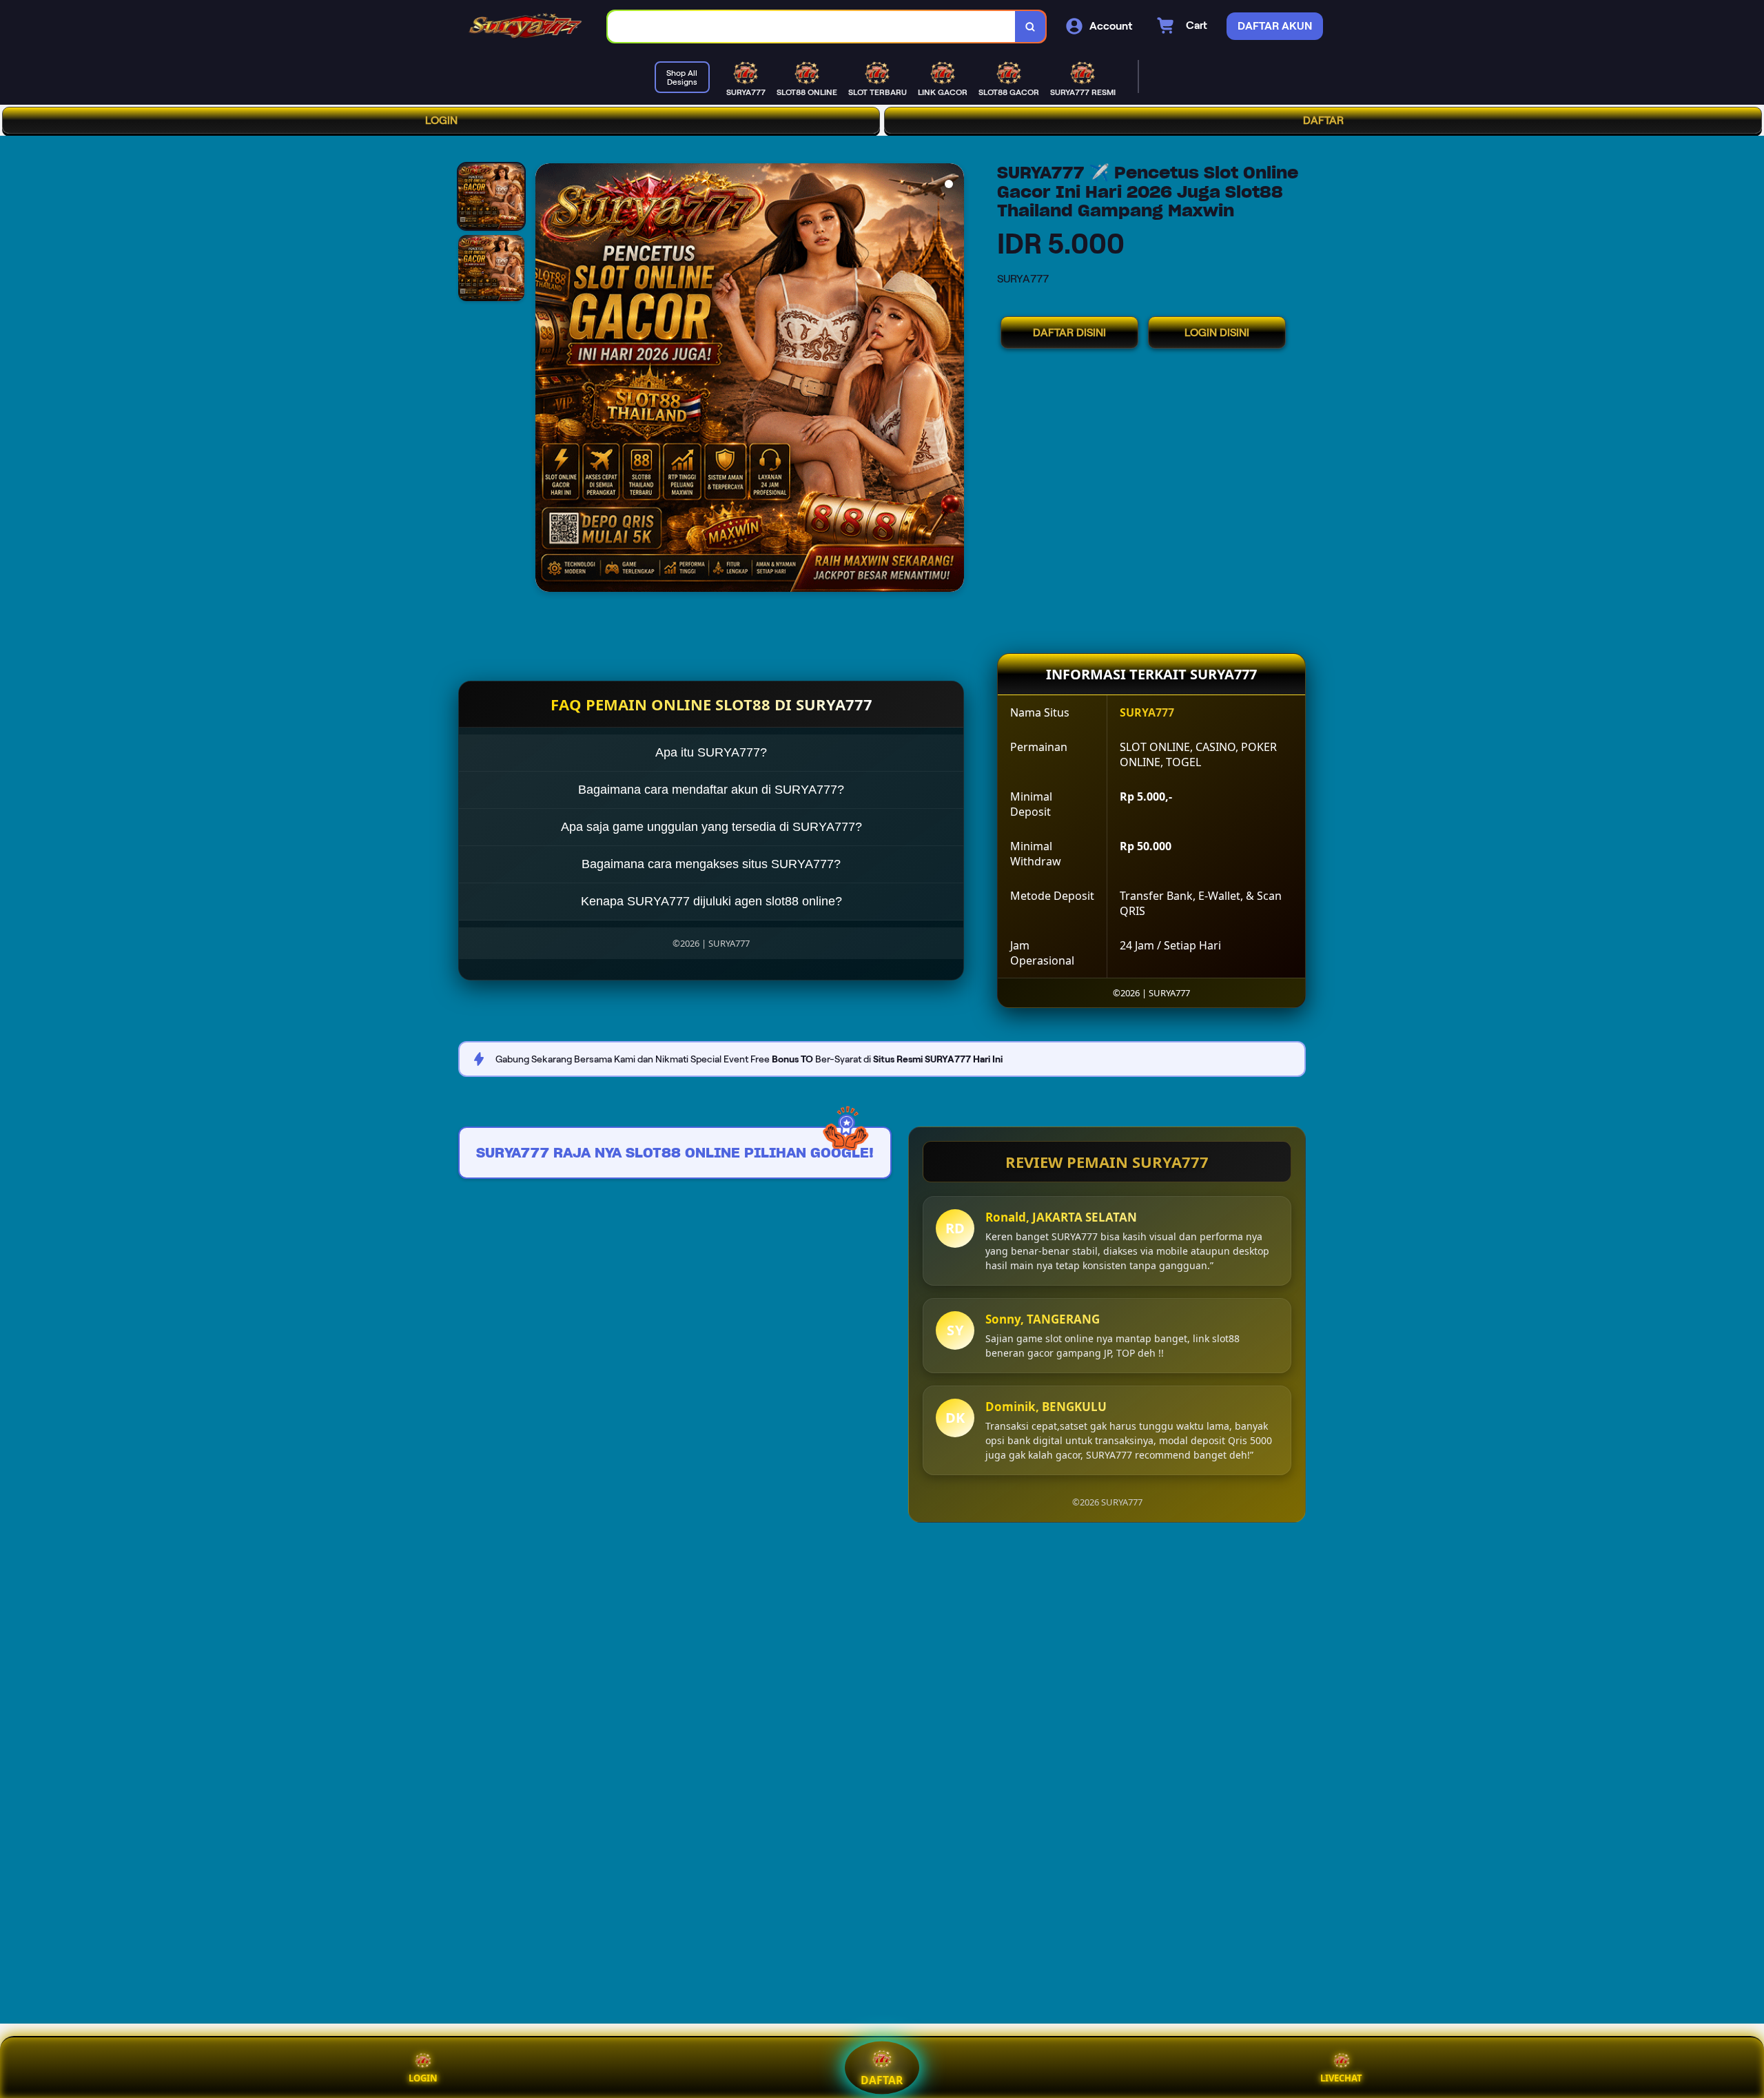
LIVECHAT (1341, 2078)
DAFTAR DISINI (1069, 332)
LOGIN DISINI (1217, 332)
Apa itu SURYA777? (711, 752)
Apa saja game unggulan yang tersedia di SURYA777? (711, 827)
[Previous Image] (546, 380)
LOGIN (441, 120)
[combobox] (812, 27)
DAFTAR (1323, 120)
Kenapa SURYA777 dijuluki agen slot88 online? (711, 901)
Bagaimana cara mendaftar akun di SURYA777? (711, 790)
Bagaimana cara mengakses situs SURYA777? (711, 864)
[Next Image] (953, 380)
